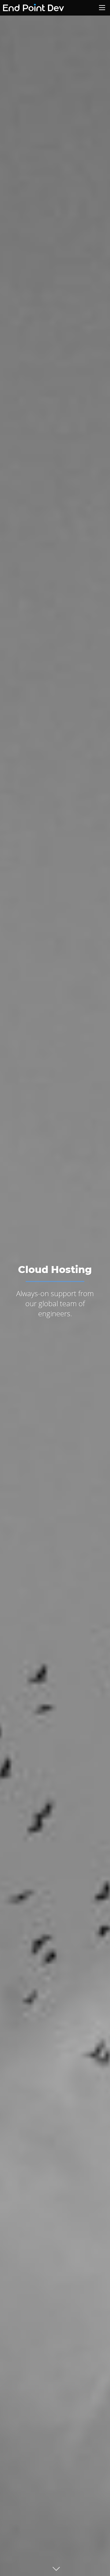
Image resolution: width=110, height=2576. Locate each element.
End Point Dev (26, 8)
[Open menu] (102, 8)
